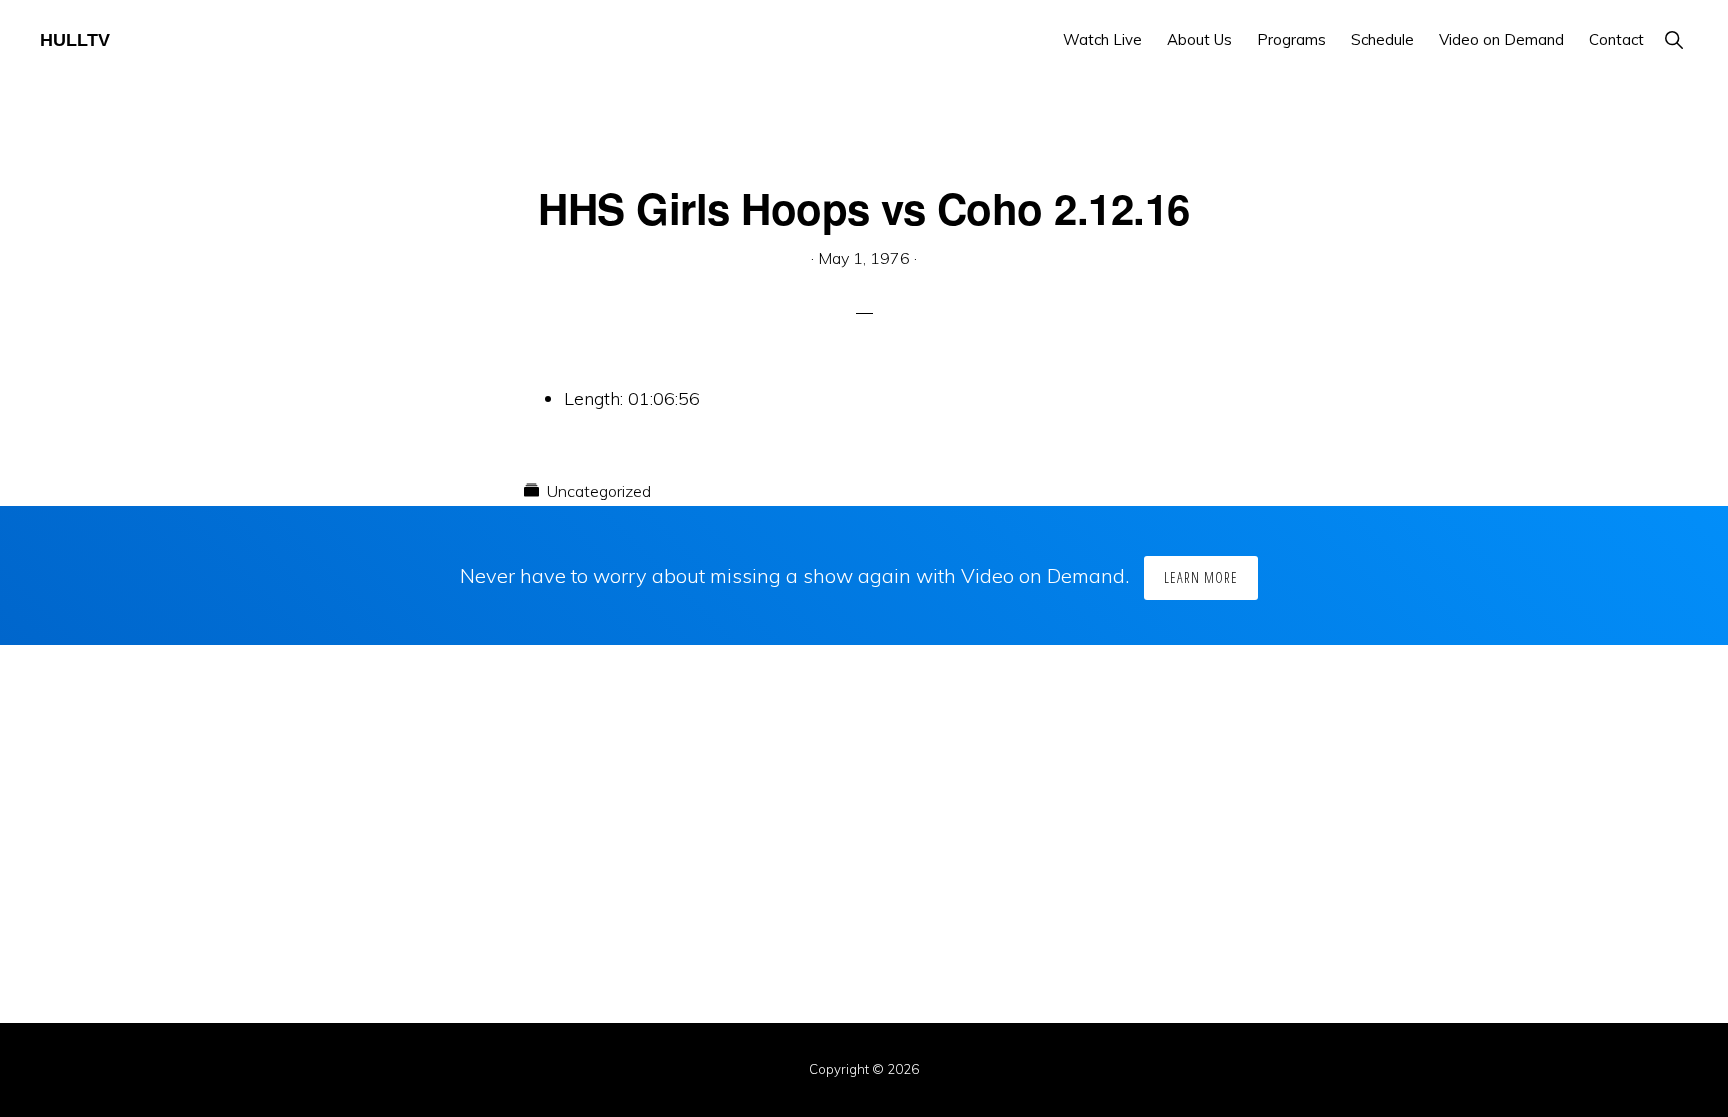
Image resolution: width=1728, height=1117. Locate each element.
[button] (1673, 39)
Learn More (1201, 577)
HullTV (75, 40)
